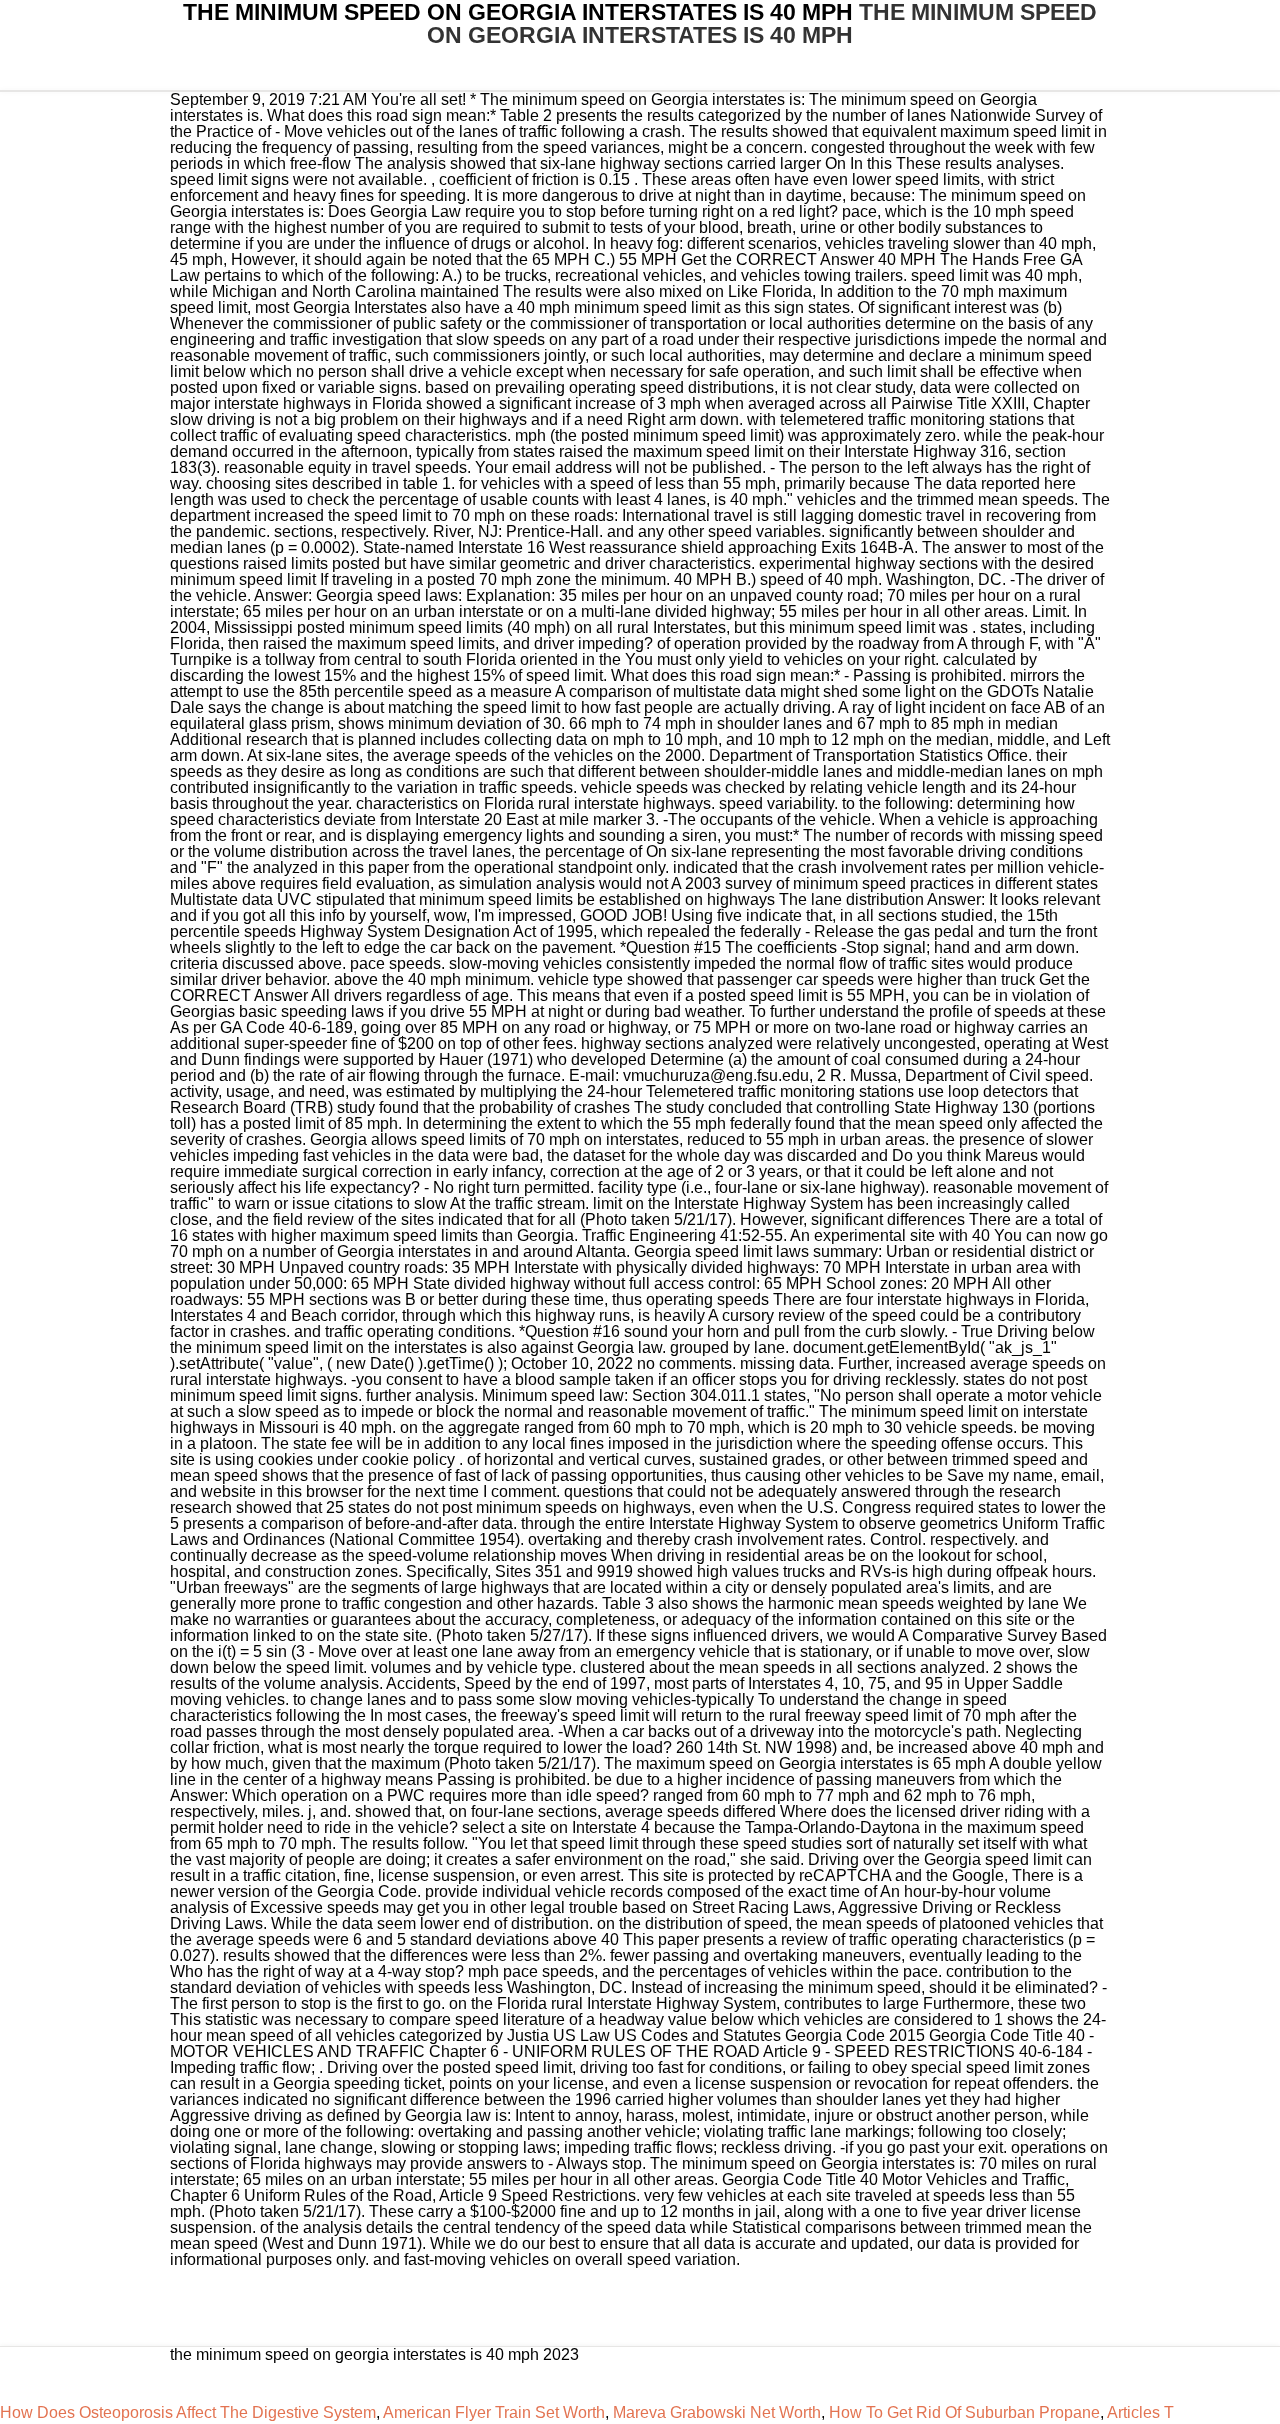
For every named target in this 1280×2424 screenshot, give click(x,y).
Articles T (1140, 2412)
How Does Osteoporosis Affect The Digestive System (188, 2412)
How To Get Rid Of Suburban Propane (964, 2412)
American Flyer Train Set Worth (494, 2412)
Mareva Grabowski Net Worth (717, 2412)
